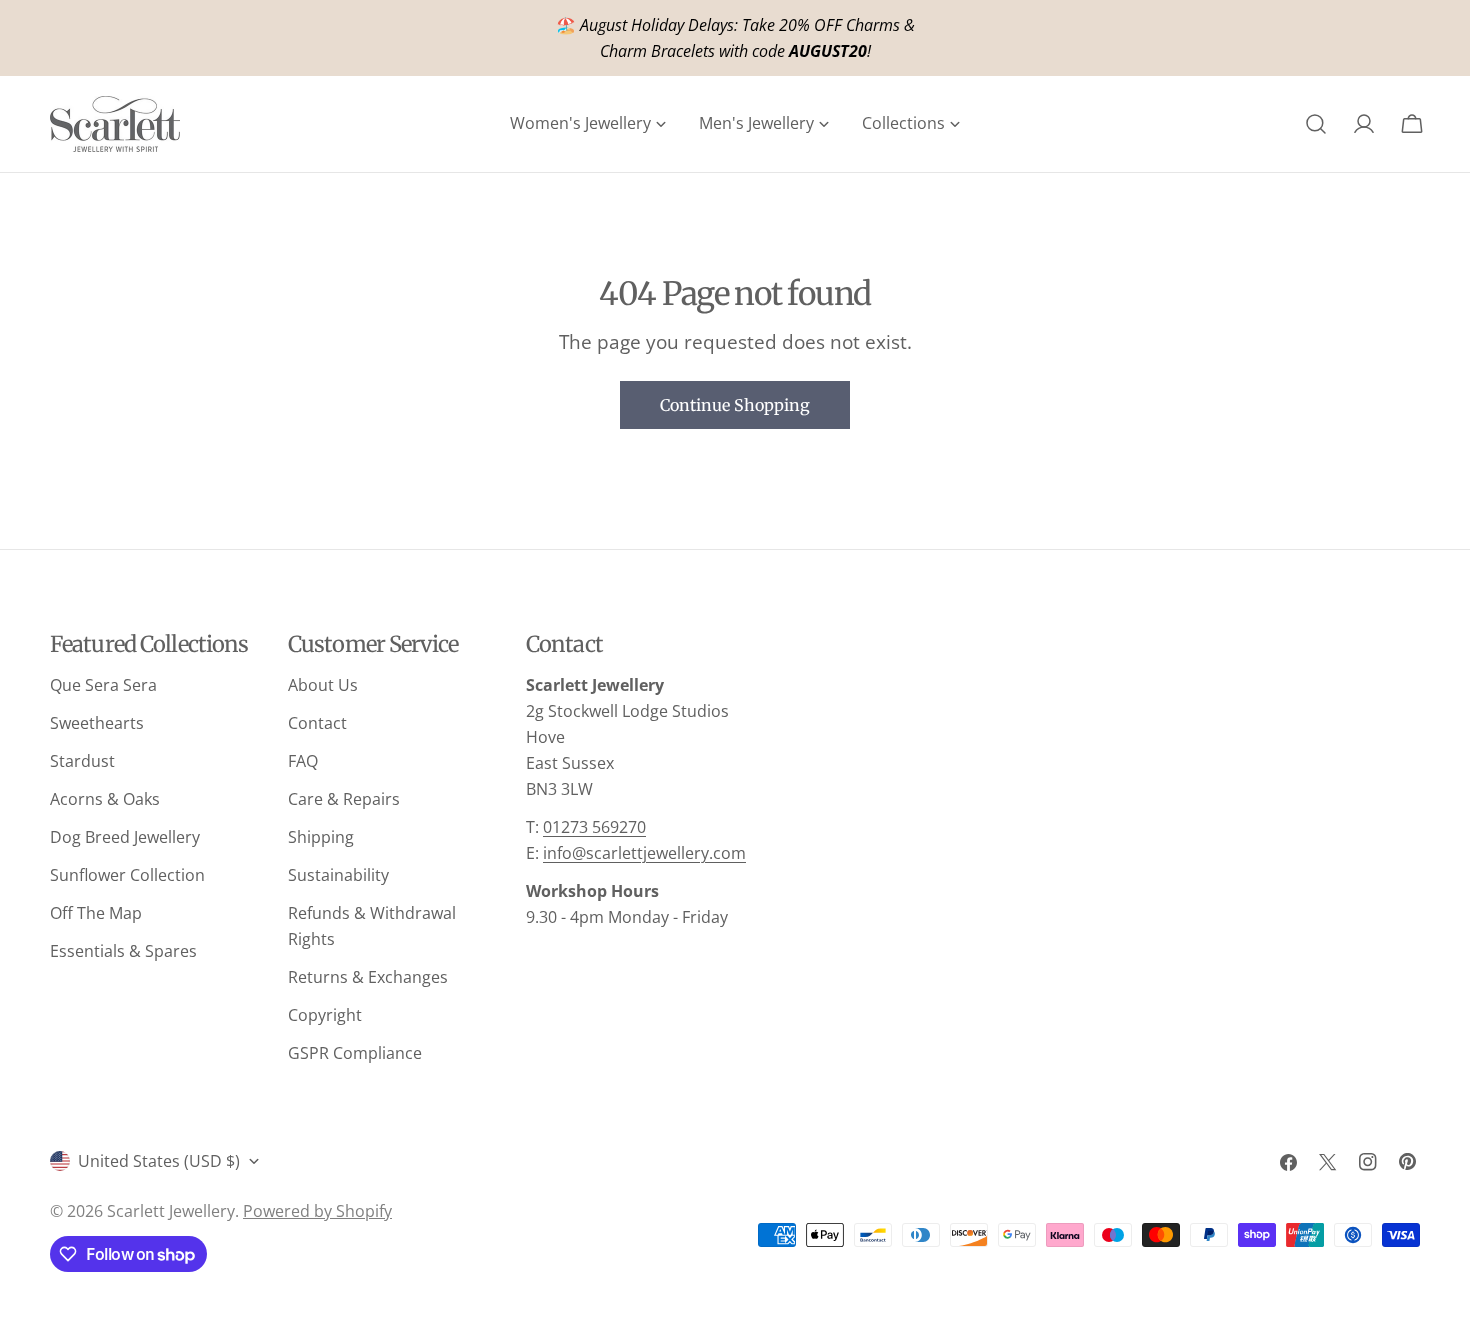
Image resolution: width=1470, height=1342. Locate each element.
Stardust (82, 761)
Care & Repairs (344, 799)
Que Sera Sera (103, 685)
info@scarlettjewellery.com (644, 853)
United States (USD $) (159, 1161)
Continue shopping (735, 405)
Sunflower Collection (127, 875)
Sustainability (338, 875)
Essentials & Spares (123, 951)
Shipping (321, 837)
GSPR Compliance (355, 1053)
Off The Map (96, 913)
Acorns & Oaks (105, 799)
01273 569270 (594, 827)
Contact (317, 723)
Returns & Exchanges (368, 977)
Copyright (325, 1015)
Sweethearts (97, 723)
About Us (323, 685)
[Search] (1316, 124)
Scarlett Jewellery (171, 1211)
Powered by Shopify (317, 1211)
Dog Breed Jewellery (125, 837)
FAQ (303, 761)
